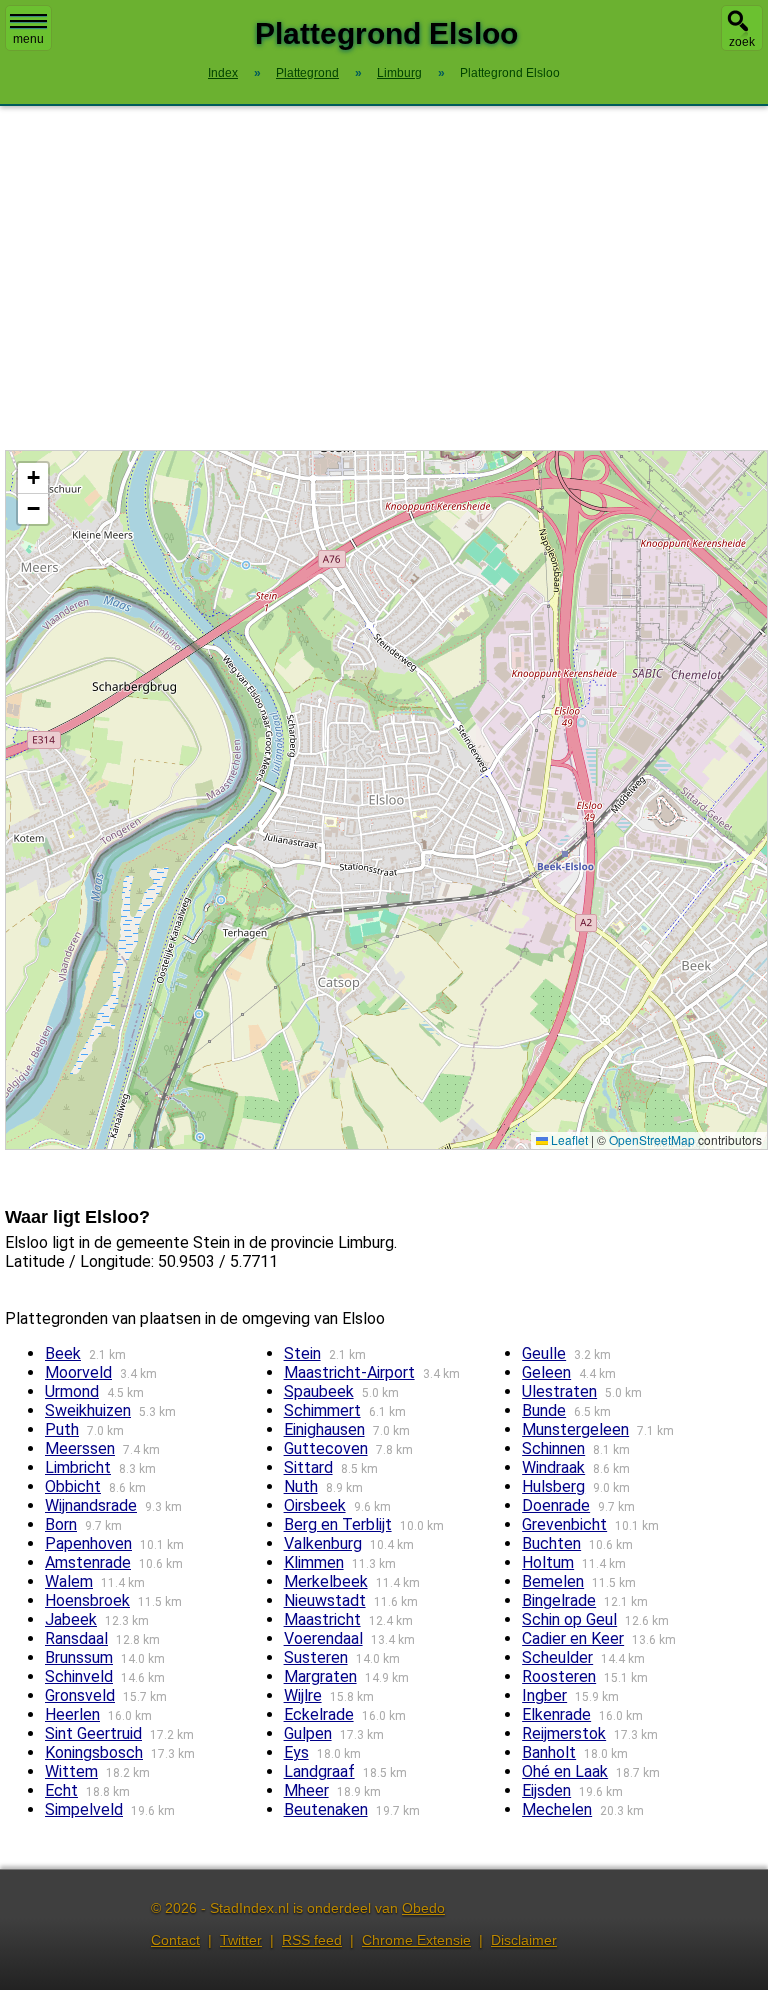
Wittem (71, 1771)
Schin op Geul (569, 1619)
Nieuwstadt (325, 1600)
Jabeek (71, 1619)
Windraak (553, 1467)
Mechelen (557, 1809)
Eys (296, 1752)
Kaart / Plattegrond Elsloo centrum (384, 799)
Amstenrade (88, 1562)
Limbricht (78, 1467)
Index (223, 73)
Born (61, 1524)
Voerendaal (323, 1638)
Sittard (308, 1467)
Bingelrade (559, 1600)
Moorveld (78, 1372)
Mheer (306, 1790)
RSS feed (312, 1940)
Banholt (549, 1752)
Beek (63, 1353)
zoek (742, 42)
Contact (175, 1940)
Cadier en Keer (573, 1638)
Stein (302, 1353)
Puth (62, 1429)
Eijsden (546, 1790)
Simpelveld (84, 1809)
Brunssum (79, 1657)
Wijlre (303, 1695)
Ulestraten (559, 1391)
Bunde (544, 1410)
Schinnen (553, 1448)
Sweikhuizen (88, 1410)
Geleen (546, 1372)
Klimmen (314, 1562)
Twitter (241, 1940)
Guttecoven (326, 1448)
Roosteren (559, 1676)
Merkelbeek (326, 1581)
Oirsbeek (315, 1505)
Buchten (551, 1543)
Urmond (72, 1391)
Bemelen (553, 1581)
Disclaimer (524, 1940)
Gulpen (308, 1733)
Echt (61, 1790)
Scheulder (557, 1657)
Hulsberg (553, 1486)
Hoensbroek (87, 1600)
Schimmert (322, 1410)
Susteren (316, 1657)
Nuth (301, 1486)
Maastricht (322, 1619)
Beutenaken (326, 1809)
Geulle (544, 1353)
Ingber (544, 1695)
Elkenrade (556, 1714)
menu (28, 39)
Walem (69, 1581)
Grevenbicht (564, 1524)
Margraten (320, 1676)
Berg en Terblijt (338, 1524)
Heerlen (72, 1714)
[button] (33, 478)
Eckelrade (319, 1714)
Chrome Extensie (416, 1940)
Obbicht (73, 1486)
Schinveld (79, 1676)
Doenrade (556, 1505)
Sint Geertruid (93, 1733)
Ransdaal (76, 1638)
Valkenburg (323, 1543)
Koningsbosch (94, 1752)
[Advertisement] (384, 278)
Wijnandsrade (91, 1505)
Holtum (548, 1562)
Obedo (423, 1908)
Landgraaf (319, 1771)
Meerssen (80, 1448)
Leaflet (568, 1139)
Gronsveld (80, 1695)
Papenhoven (88, 1543)
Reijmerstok (564, 1733)
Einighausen (324, 1429)
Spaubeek (319, 1391)
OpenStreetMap (652, 1139)
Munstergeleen (575, 1429)
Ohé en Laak (565, 1771)
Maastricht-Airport (349, 1372)
